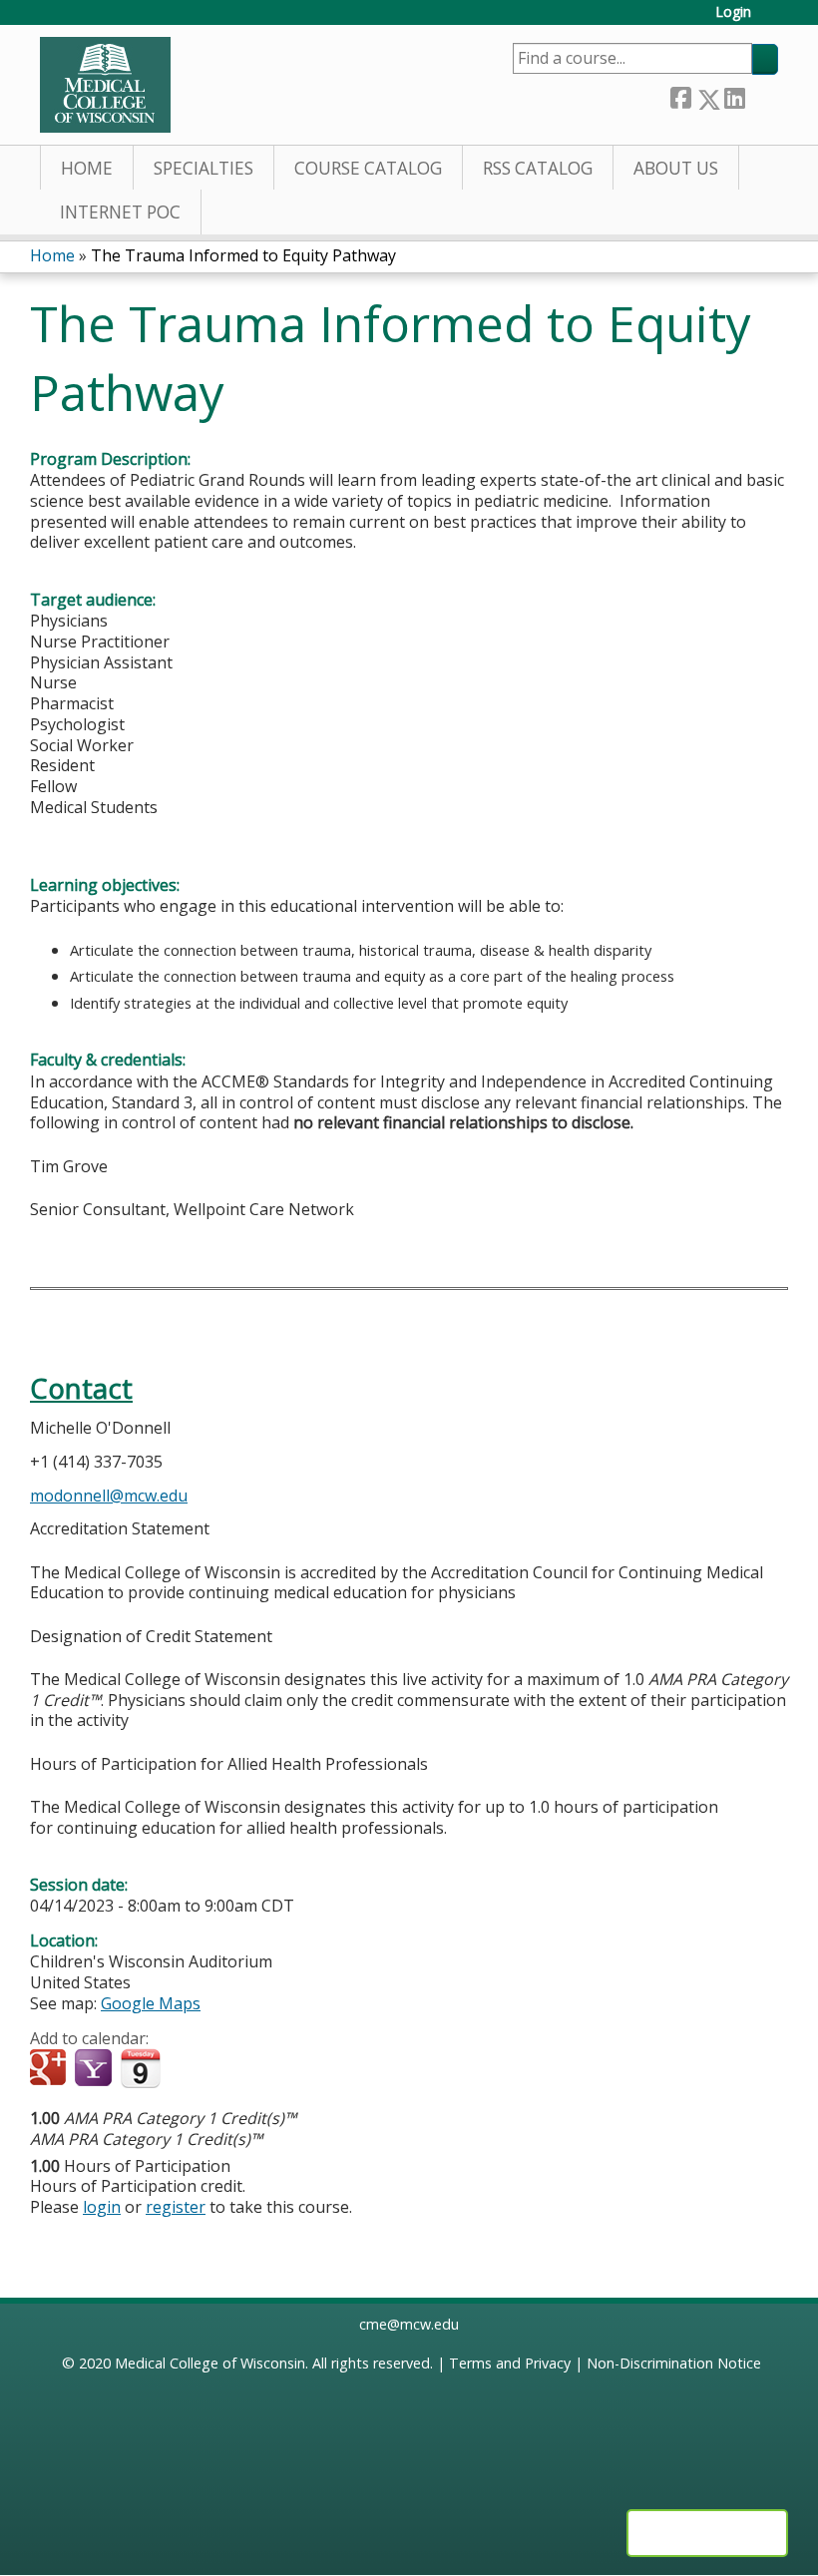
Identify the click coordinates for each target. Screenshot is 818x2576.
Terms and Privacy (510, 2363)
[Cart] (772, 19)
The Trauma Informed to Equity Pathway (243, 255)
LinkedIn (734, 95)
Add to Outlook (188, 2069)
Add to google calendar (50, 2069)
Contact (81, 1388)
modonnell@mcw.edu (109, 1496)
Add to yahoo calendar (95, 2069)
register (176, 2207)
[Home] (105, 85)
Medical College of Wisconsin (210, 2363)
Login (733, 12)
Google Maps (151, 2003)
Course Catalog (368, 168)
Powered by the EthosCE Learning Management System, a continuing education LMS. (707, 2533)
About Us (676, 168)
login (102, 2207)
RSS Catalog (538, 168)
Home (87, 168)
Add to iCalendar (140, 2068)
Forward (761, 95)
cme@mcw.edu (409, 2324)
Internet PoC (120, 212)
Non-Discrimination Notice (674, 2363)
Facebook (680, 95)
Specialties (204, 168)
